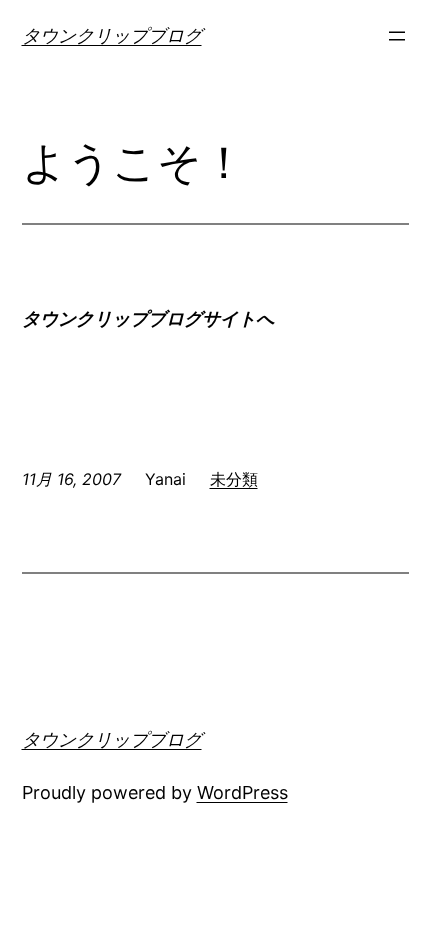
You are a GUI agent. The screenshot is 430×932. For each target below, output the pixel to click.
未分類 (234, 479)
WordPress (242, 792)
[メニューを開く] (397, 36)
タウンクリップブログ (112, 35)
